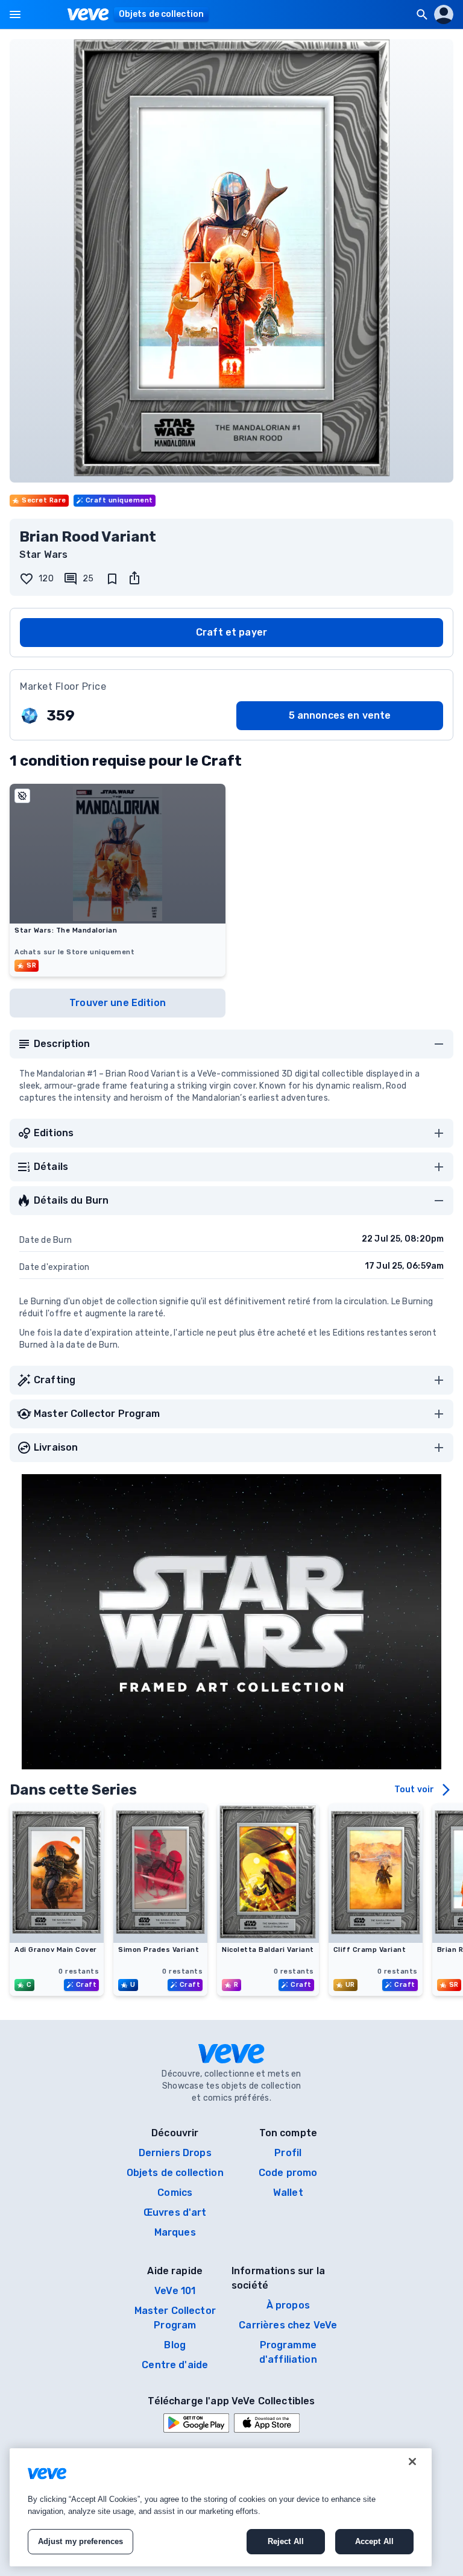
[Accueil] (88, 14)
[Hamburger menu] (15, 14)
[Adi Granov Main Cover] (57, 1939)
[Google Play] (196, 2423)
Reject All (286, 2541)
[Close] (412, 2462)
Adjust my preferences (81, 2541)
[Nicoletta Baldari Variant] (268, 1939)
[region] (221, 2507)
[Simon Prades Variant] (160, 1939)
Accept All (374, 2541)
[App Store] (267, 2423)
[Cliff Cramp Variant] (376, 1939)
